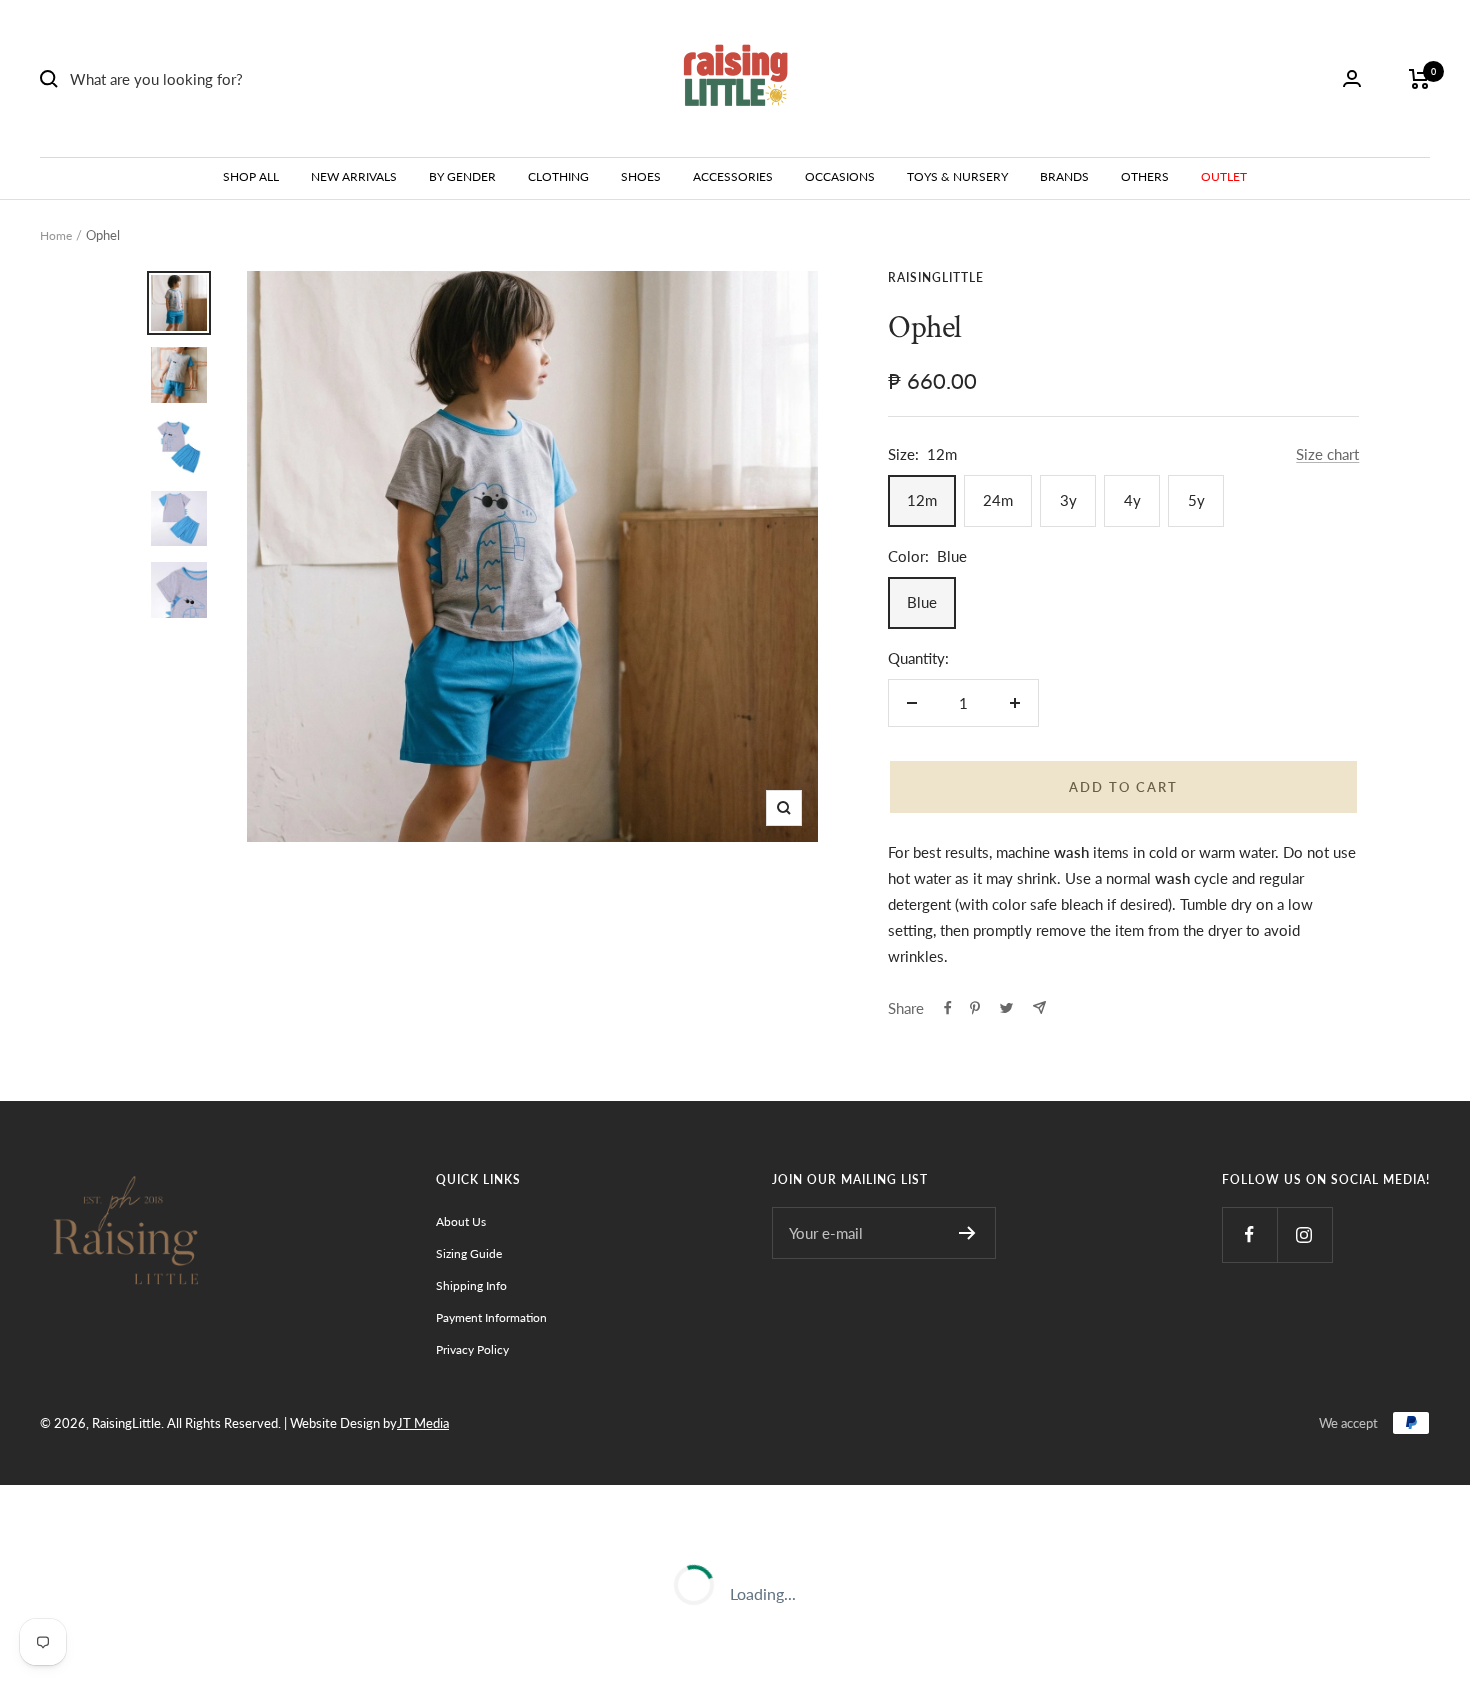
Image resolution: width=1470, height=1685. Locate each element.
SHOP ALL (251, 176)
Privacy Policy (472, 1349)
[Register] (967, 1233)
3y (1068, 500)
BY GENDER (462, 176)
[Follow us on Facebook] (1249, 1234)
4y (1132, 500)
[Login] (1352, 78)
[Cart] (1419, 79)
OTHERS (1145, 176)
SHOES (641, 176)
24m (998, 500)
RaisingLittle (936, 277)
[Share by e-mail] (1039, 1007)
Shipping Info (471, 1285)
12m (922, 500)
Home (56, 235)
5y (1196, 500)
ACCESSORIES (733, 176)
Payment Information (491, 1317)
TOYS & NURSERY (957, 176)
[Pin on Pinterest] (975, 1008)
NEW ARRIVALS (354, 176)
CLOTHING (558, 176)
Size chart (1327, 454)
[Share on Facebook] (948, 1008)
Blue (922, 602)
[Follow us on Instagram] (1304, 1234)
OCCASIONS (840, 176)
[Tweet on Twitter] (1006, 1008)
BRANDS (1064, 176)
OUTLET (1224, 176)
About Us (461, 1221)
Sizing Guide (469, 1253)
